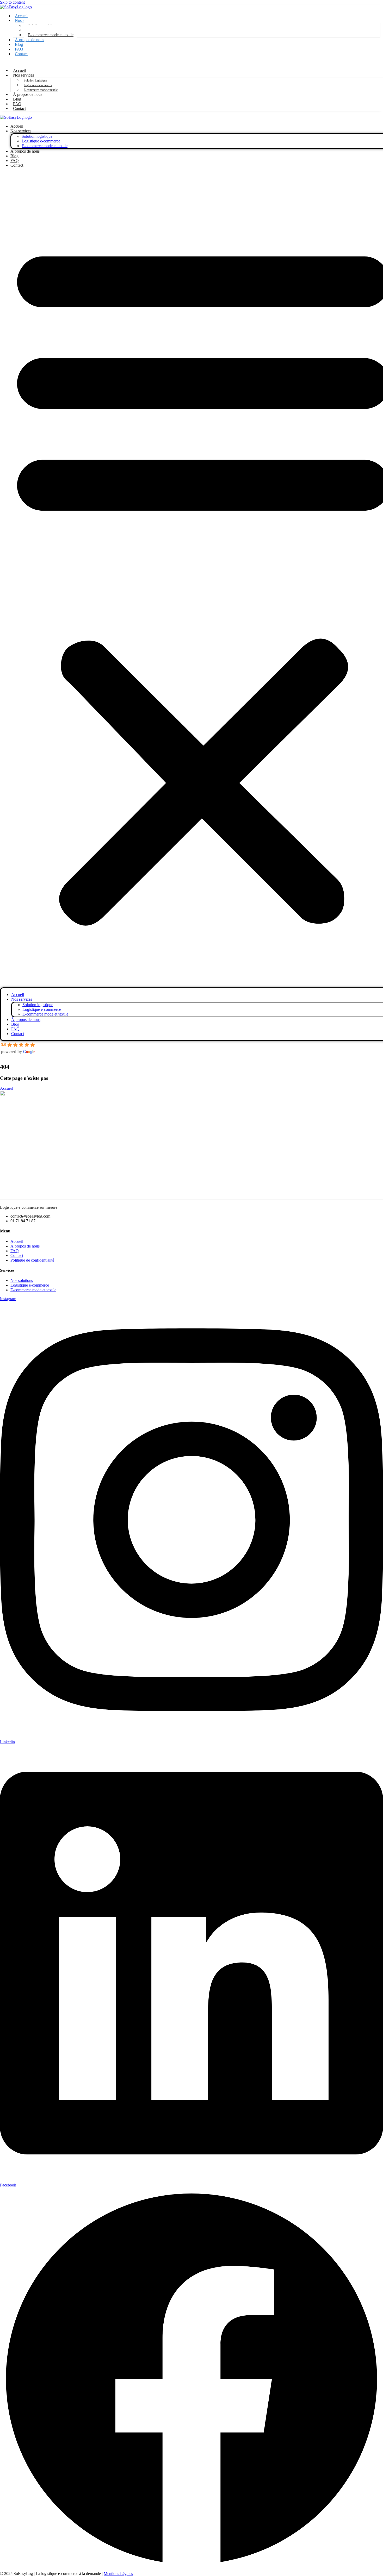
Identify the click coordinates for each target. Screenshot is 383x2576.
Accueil (17, 126)
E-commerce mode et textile (51, 35)
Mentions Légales (118, 2574)
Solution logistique (35, 80)
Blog (14, 156)
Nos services (23, 75)
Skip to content (12, 2)
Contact (21, 54)
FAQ (15, 161)
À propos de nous (29, 40)
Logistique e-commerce (38, 85)
